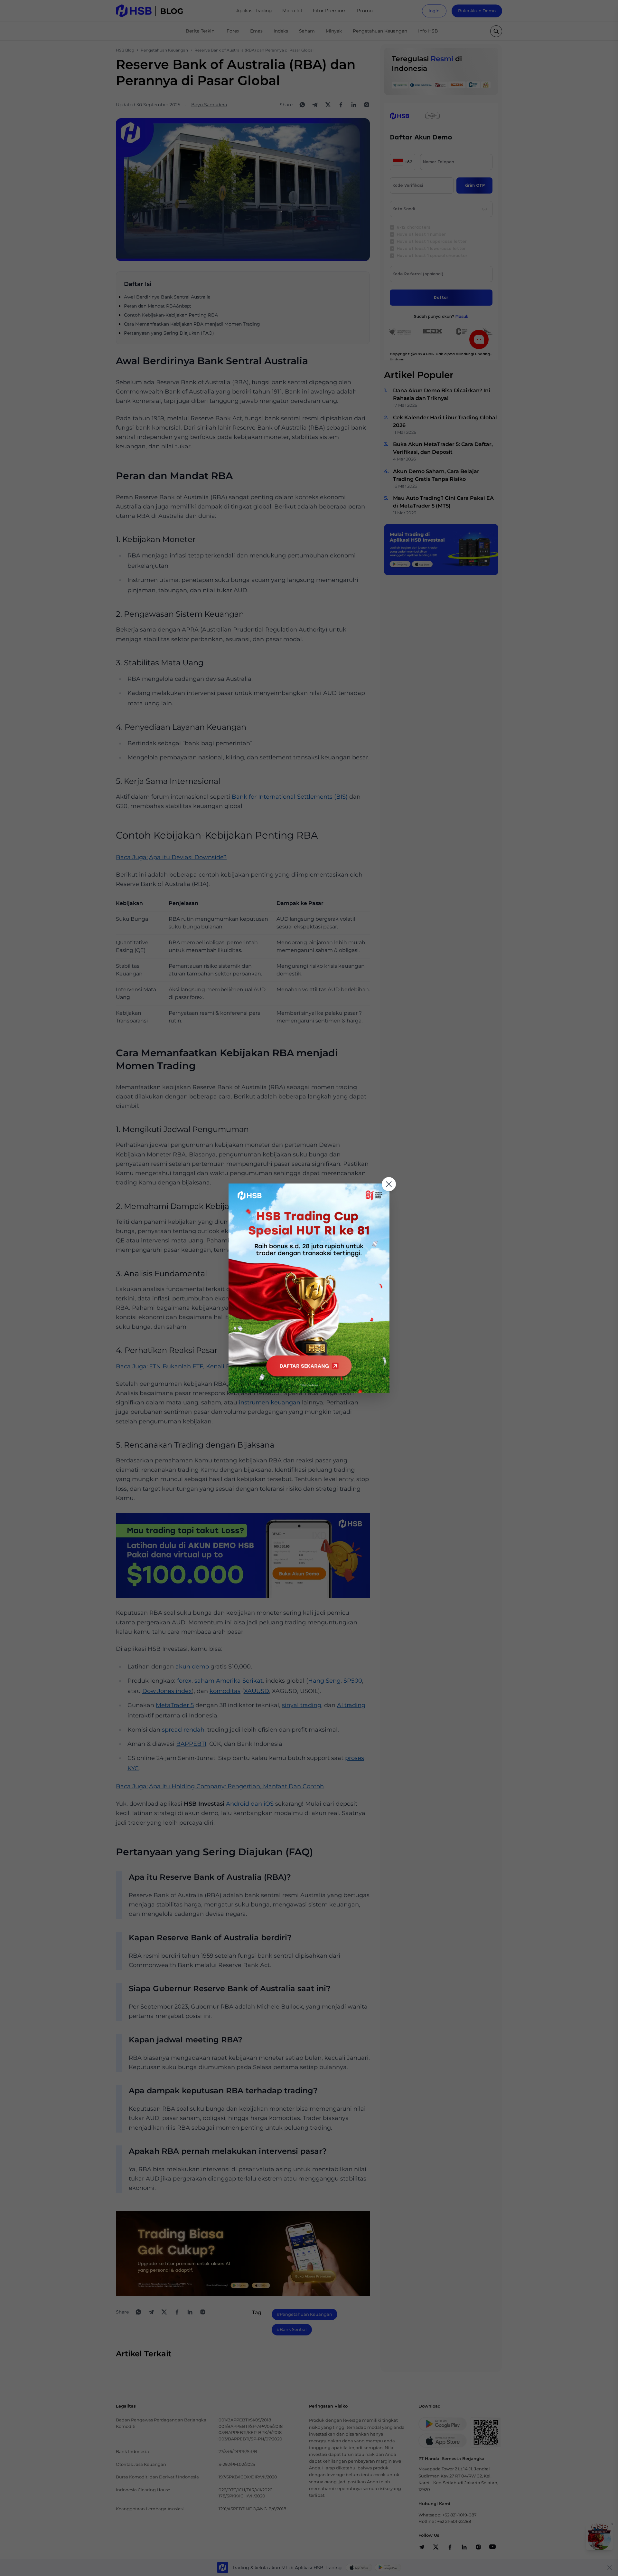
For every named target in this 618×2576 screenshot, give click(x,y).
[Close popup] (389, 1184)
